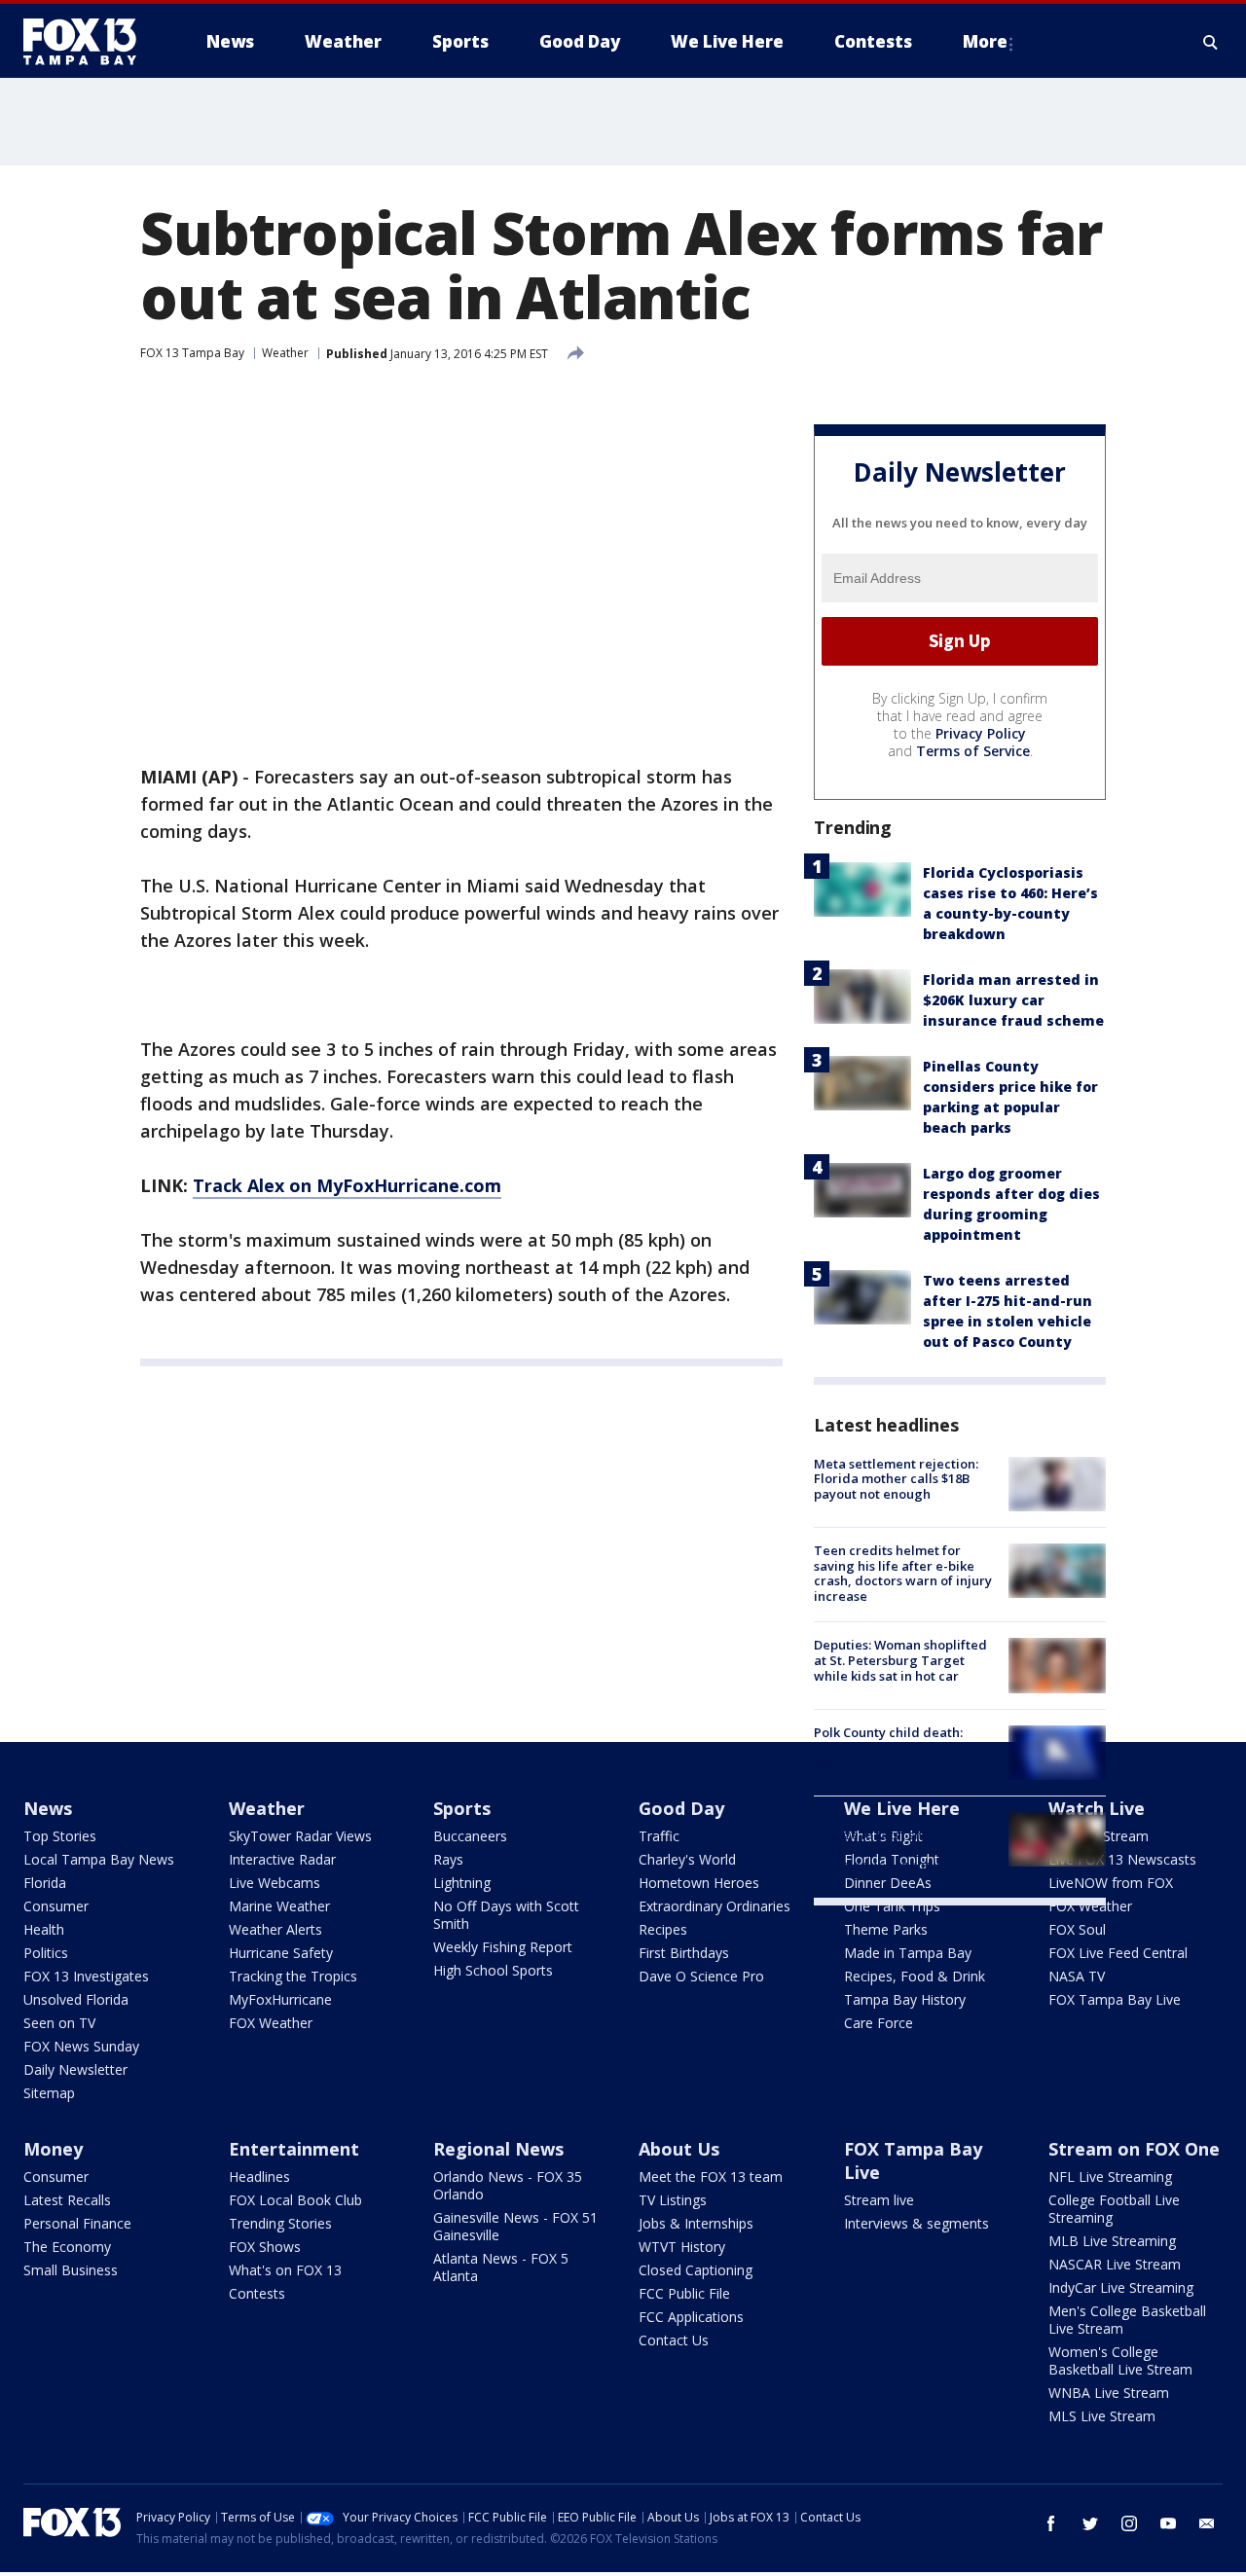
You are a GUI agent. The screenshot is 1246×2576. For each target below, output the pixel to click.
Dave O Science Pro (701, 1976)
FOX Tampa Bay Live (1115, 1999)
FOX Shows (265, 2247)
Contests (257, 2293)
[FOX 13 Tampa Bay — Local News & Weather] (88, 42)
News (48, 1808)
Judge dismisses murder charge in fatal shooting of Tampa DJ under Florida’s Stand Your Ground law (896, 1842)
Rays (448, 1859)
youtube (1168, 2523)
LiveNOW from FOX (1111, 1883)
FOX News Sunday (81, 2046)
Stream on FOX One (1134, 2149)
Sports (462, 1808)
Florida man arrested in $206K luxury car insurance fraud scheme (1013, 1000)
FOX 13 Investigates (86, 1976)
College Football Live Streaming (1114, 2209)
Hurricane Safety (281, 1953)
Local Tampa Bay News (99, 1859)
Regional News (498, 2149)
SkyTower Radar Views (300, 1836)
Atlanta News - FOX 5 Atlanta (501, 2267)
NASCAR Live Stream (1115, 2264)
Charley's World (687, 1859)
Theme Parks (886, 1929)
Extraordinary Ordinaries (715, 1906)
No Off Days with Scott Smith (506, 1915)
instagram (1129, 2523)
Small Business (71, 2270)
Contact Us (674, 2340)
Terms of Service (973, 751)
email (1207, 2523)
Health (44, 1929)
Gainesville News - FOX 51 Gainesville (515, 2226)
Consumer (56, 1906)
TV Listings (673, 2200)
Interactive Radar (282, 1859)
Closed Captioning (696, 2270)
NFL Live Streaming (1110, 2177)
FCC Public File (684, 2293)
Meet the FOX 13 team (711, 2177)
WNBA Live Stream (1109, 2393)
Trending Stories (280, 2223)
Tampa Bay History (905, 1999)
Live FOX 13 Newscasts (1122, 1859)
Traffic (659, 1836)
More (985, 41)
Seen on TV (59, 2023)
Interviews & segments (916, 2223)
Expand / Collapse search (1211, 42)
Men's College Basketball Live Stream (1127, 2320)
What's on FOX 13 (285, 2270)
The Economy (67, 2247)
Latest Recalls (67, 2200)
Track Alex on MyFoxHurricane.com (347, 1185)
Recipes (663, 1929)
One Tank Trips (892, 1906)
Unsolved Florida (76, 1999)
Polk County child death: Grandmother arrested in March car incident (893, 1747)
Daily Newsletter (75, 2069)
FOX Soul (1077, 1929)
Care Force (879, 2023)
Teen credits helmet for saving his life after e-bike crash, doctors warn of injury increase (903, 1573)
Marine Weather (279, 1906)
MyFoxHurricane (280, 1999)
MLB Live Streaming (1112, 2241)
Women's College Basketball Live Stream (1120, 2360)
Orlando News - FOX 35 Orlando (508, 2185)
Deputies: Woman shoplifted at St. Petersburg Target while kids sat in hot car (900, 1660)
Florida (45, 1883)
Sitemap (49, 2093)
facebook (1051, 2523)
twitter (1090, 2523)
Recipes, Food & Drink (915, 1976)
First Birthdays (684, 1953)
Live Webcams (275, 1883)
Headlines (259, 2177)
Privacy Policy (981, 733)
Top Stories (60, 1836)
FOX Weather (271, 2023)
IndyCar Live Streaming (1121, 2287)
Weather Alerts (275, 1929)
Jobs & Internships (696, 2223)
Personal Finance (77, 2223)
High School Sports (493, 1970)
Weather (285, 353)
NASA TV (1077, 1976)
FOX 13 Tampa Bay (192, 353)
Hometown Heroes (699, 1883)
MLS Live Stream (1102, 2416)
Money (53, 2149)
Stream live (879, 2200)
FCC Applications (691, 2317)
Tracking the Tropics (293, 1976)
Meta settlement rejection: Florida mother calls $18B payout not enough (896, 1479)
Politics (46, 1953)
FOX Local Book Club (295, 2200)
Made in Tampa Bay (908, 1953)
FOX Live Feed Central (1118, 1953)
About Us (679, 2149)
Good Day (681, 1808)
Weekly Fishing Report (503, 1947)
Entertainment (294, 2149)
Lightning (462, 1883)
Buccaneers (470, 1836)
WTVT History (682, 2247)
